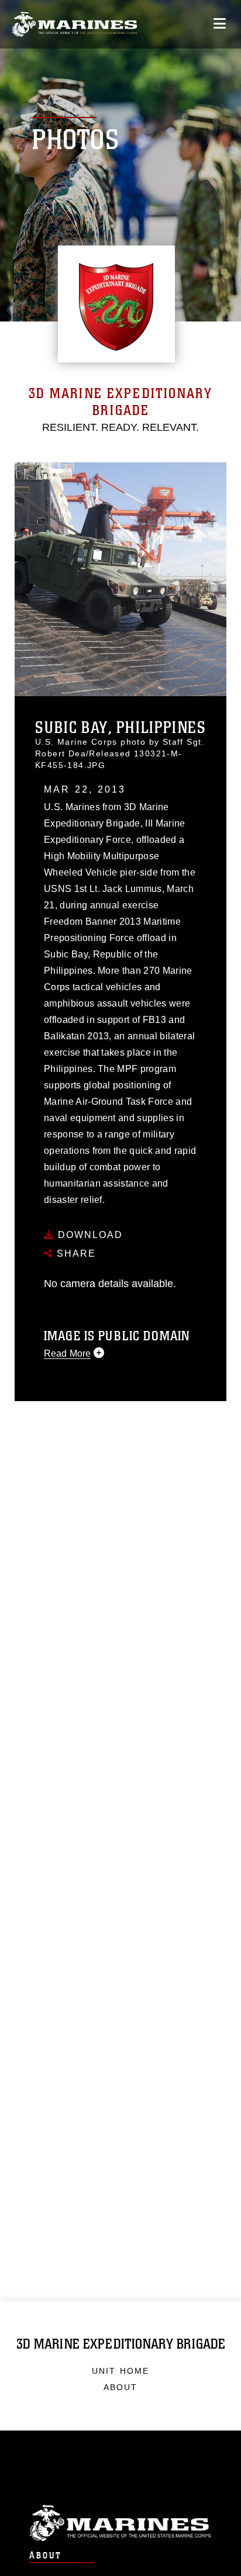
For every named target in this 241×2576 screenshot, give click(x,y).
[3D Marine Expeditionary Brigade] (75, 24)
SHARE (75, 1254)
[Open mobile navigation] (220, 24)
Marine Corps (120, 2523)
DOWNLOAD (89, 1235)
